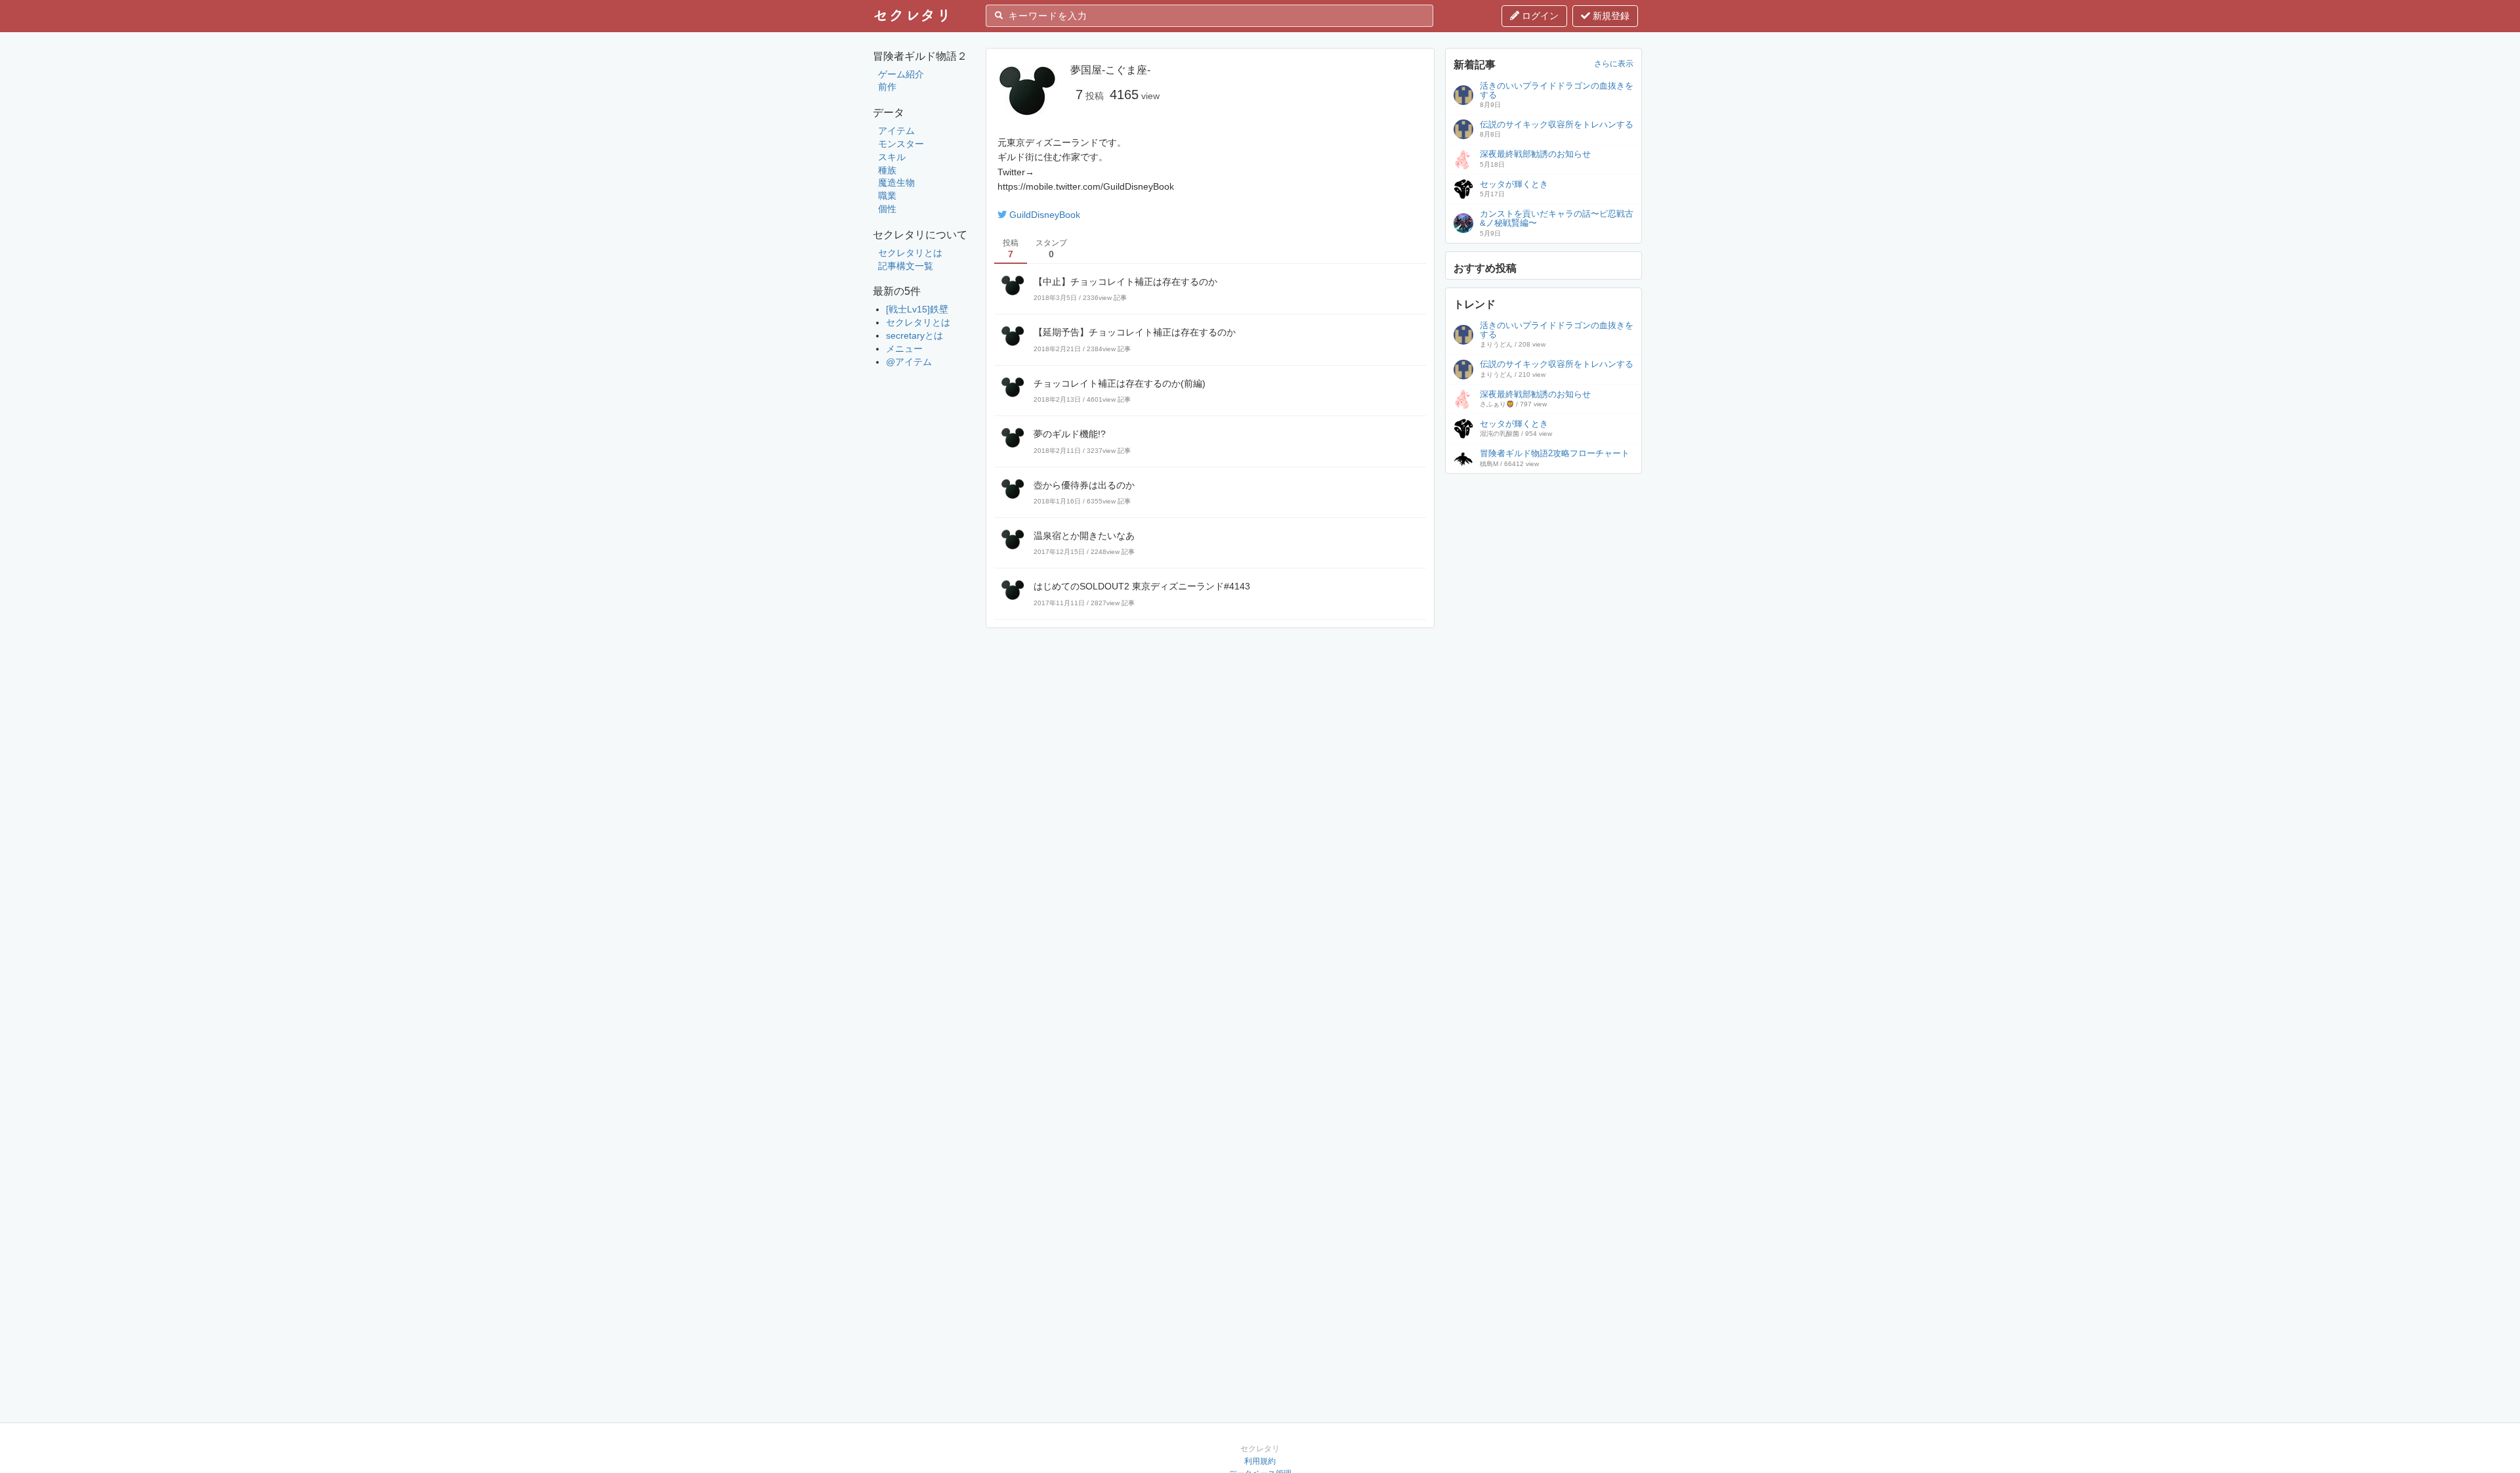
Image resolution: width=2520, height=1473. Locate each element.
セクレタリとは (910, 253)
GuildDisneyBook (1045, 215)
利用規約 (1260, 1461)
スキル (892, 157)
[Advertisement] (1543, 564)
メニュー (904, 349)
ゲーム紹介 (901, 74)
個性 (887, 209)
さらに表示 (1614, 64)
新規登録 (1610, 16)
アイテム (896, 131)
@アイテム (909, 362)
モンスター (901, 144)
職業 (887, 196)
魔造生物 (896, 182)
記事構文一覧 (906, 266)
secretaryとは (914, 335)
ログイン (1539, 16)
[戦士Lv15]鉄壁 (917, 309)
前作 (887, 87)
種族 (887, 170)
